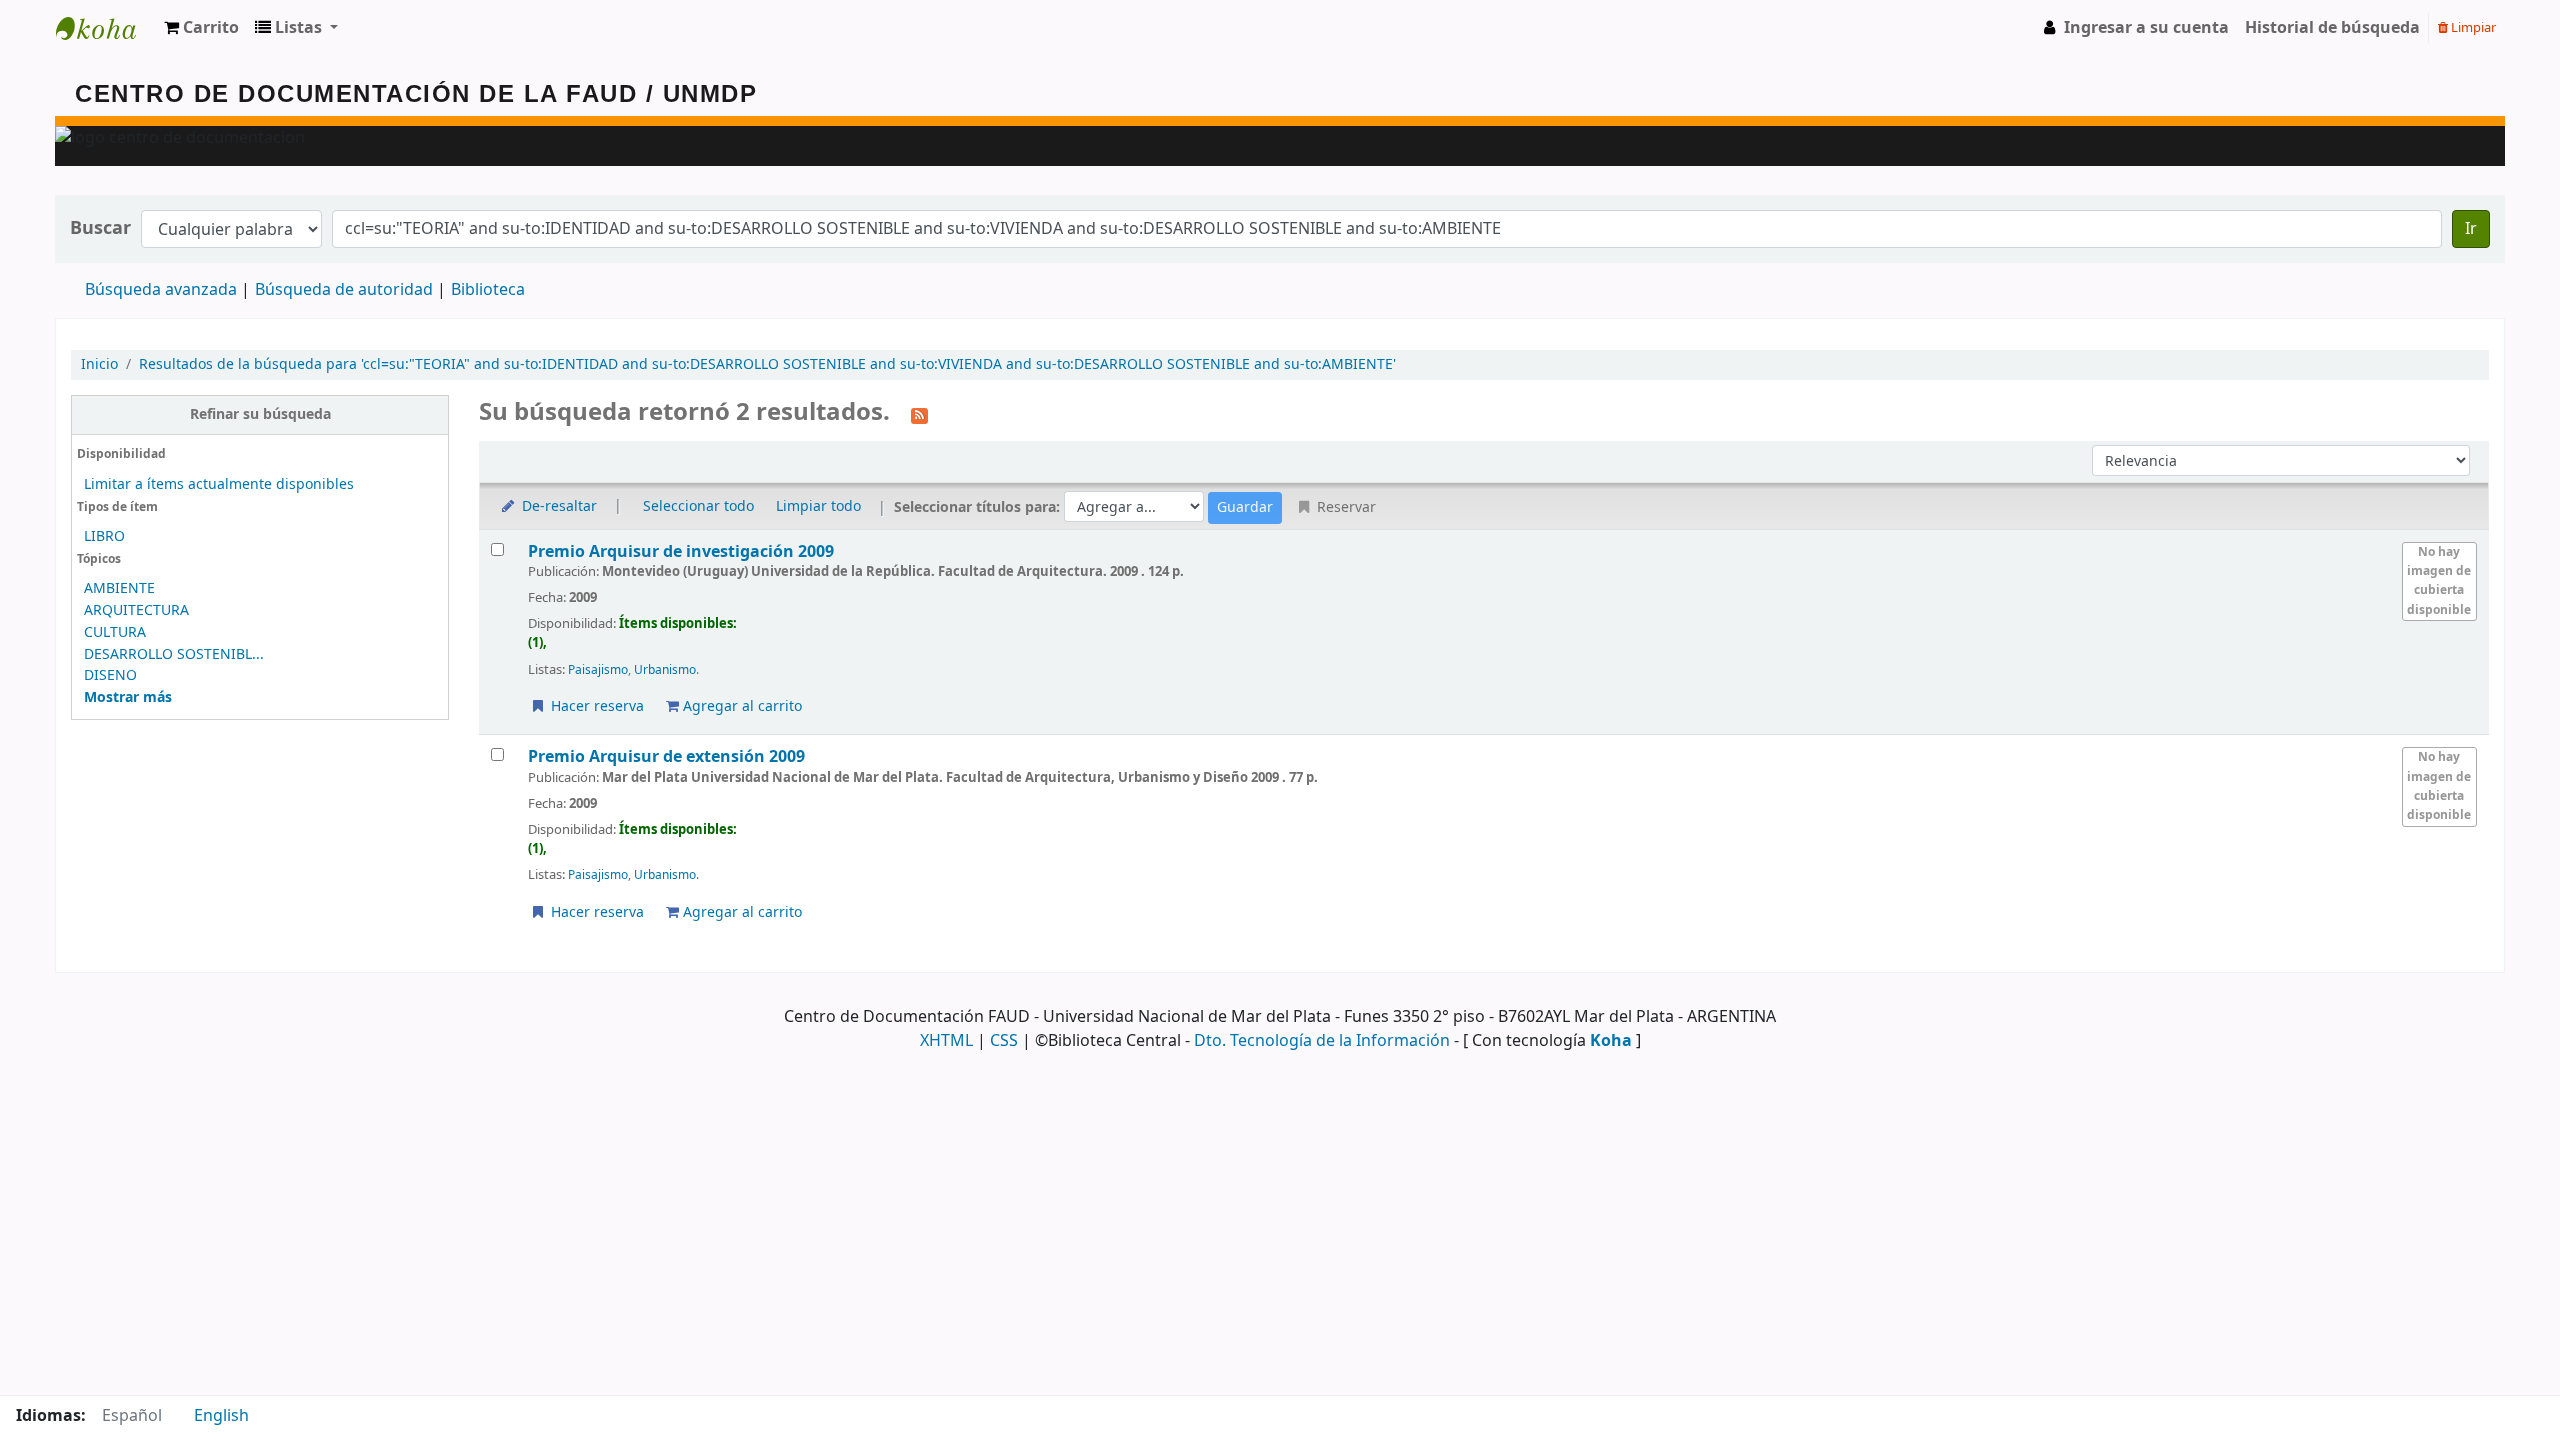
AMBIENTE (119, 588)
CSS (1004, 1041)
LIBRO (104, 536)
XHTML (946, 1041)
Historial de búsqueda (2332, 28)
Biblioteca (488, 290)
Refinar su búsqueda (260, 414)
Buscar (100, 228)
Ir (2471, 229)
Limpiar (2472, 27)
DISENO (110, 675)
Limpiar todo (818, 506)
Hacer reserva (595, 706)
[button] (201, 28)
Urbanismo (665, 670)
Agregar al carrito (740, 706)
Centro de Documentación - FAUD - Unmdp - (106, 28)
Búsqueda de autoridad (344, 290)
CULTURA (115, 632)
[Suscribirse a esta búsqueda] (919, 414)
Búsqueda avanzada (161, 290)
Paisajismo (598, 670)
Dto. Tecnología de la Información (1322, 1041)
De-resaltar (557, 506)
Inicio (99, 364)
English (221, 1416)
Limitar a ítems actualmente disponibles (219, 484)
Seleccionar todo (698, 506)
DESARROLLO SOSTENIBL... (174, 654)
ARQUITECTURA (136, 610)
